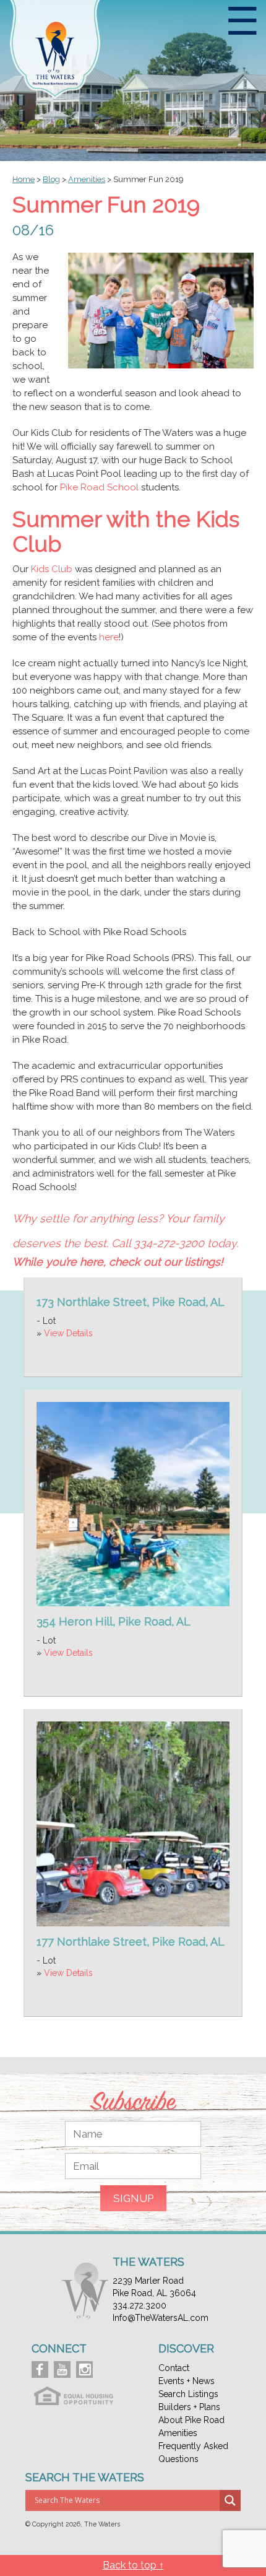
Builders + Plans (189, 2407)
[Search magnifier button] (230, 2500)
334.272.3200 (139, 2305)
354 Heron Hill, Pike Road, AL (114, 1621)
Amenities (178, 2433)
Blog (51, 179)
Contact (174, 2368)
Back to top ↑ (133, 2565)
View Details (68, 1333)
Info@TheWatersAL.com (161, 2318)
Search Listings (188, 2394)
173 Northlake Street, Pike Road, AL (131, 1302)
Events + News (187, 2381)
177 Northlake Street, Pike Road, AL (131, 1942)
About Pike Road (191, 2420)
